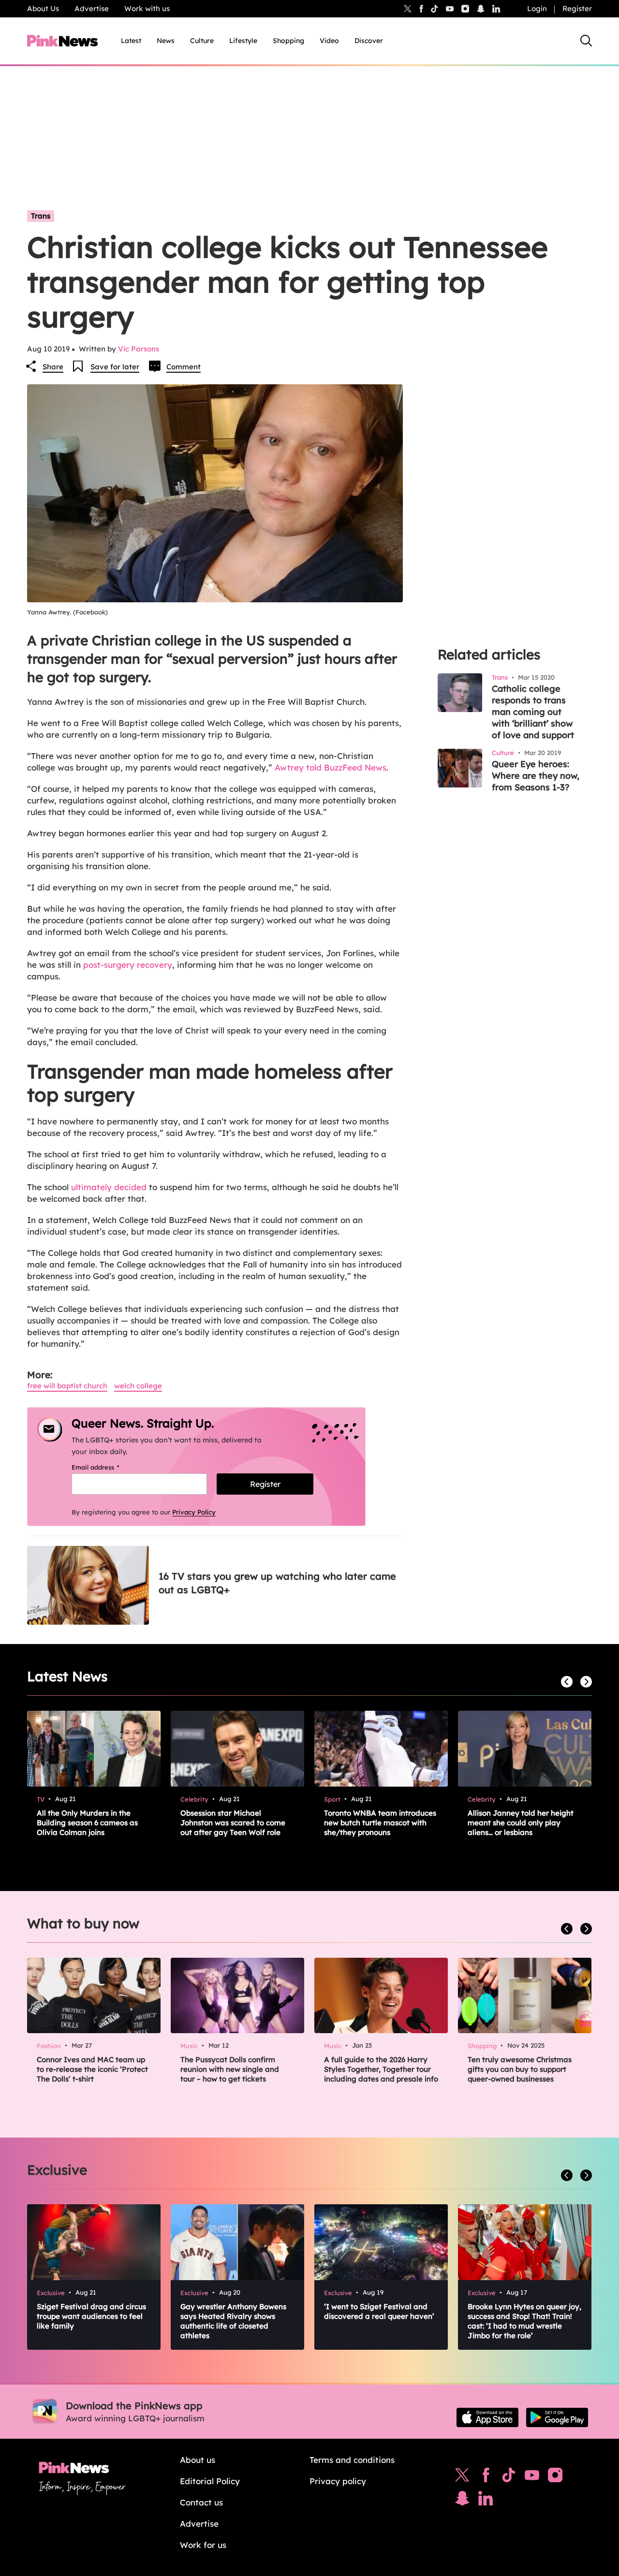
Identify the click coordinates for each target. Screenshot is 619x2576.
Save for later (115, 367)
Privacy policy (338, 2481)
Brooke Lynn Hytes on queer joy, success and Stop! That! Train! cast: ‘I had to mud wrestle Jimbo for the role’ (524, 2321)
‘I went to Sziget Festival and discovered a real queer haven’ (379, 2311)
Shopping (288, 41)
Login (537, 8)
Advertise (92, 8)
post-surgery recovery (128, 965)
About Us (43, 8)
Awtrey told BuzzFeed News (331, 767)
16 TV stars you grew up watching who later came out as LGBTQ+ (277, 1583)
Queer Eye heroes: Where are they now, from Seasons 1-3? (536, 776)
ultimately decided (109, 1187)
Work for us (203, 2545)
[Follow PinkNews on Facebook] (486, 2477)
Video (329, 41)
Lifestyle (243, 41)
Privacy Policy (194, 1512)
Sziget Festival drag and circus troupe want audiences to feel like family (91, 2316)
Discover (369, 41)
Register (577, 8)
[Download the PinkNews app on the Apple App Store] (487, 2417)
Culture (202, 41)
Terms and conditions (352, 2460)
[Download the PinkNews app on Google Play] (557, 2417)
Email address (108, 1467)
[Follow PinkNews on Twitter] (462, 2477)
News (166, 41)
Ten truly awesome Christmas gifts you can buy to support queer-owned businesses (520, 2069)
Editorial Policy (210, 2481)
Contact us (201, 2502)
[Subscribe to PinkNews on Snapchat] (462, 2501)
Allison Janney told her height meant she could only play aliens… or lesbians (521, 1823)
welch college (138, 1386)
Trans (41, 216)
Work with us (147, 8)
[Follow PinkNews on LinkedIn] (496, 9)
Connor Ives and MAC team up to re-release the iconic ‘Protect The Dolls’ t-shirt (92, 2069)
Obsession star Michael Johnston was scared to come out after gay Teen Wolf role (233, 1823)
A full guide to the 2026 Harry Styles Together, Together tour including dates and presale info (381, 2069)
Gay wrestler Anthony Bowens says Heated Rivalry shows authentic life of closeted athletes (233, 2321)
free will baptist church (67, 1386)
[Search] (586, 41)
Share (53, 367)
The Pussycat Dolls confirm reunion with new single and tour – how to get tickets (230, 2069)
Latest (131, 41)
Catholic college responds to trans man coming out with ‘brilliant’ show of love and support (533, 712)
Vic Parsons (139, 349)
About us (198, 2460)
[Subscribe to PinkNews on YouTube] (532, 2477)
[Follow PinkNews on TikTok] (509, 2477)
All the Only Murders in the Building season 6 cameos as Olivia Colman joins (87, 1823)
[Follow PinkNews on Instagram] (555, 2477)
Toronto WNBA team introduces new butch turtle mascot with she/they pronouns (380, 1823)
